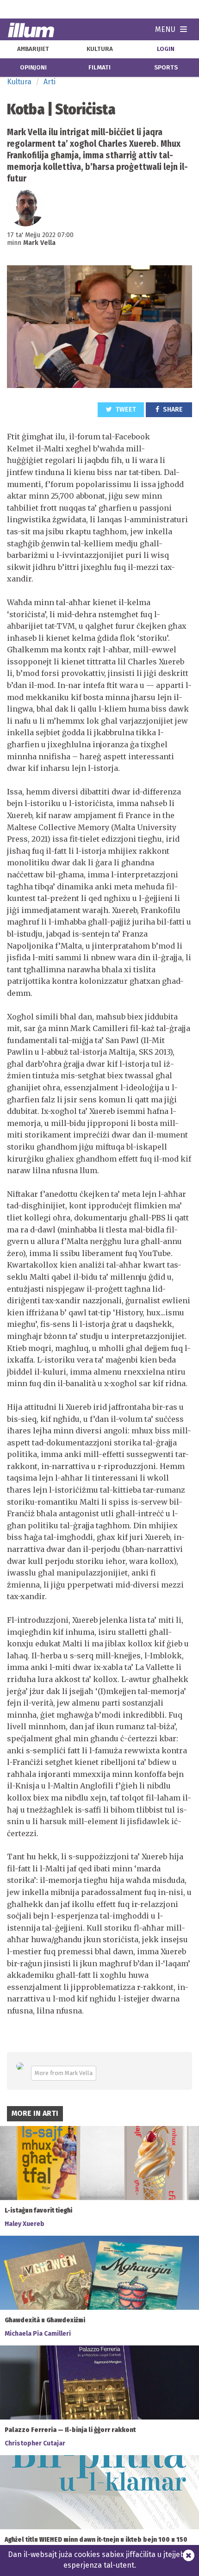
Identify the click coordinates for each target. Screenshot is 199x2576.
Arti (50, 82)
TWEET (125, 410)
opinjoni (33, 68)
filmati (99, 68)
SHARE (172, 410)
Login (166, 49)
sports (166, 68)
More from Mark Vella (64, 2073)
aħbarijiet (33, 49)
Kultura (19, 82)
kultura (100, 49)
